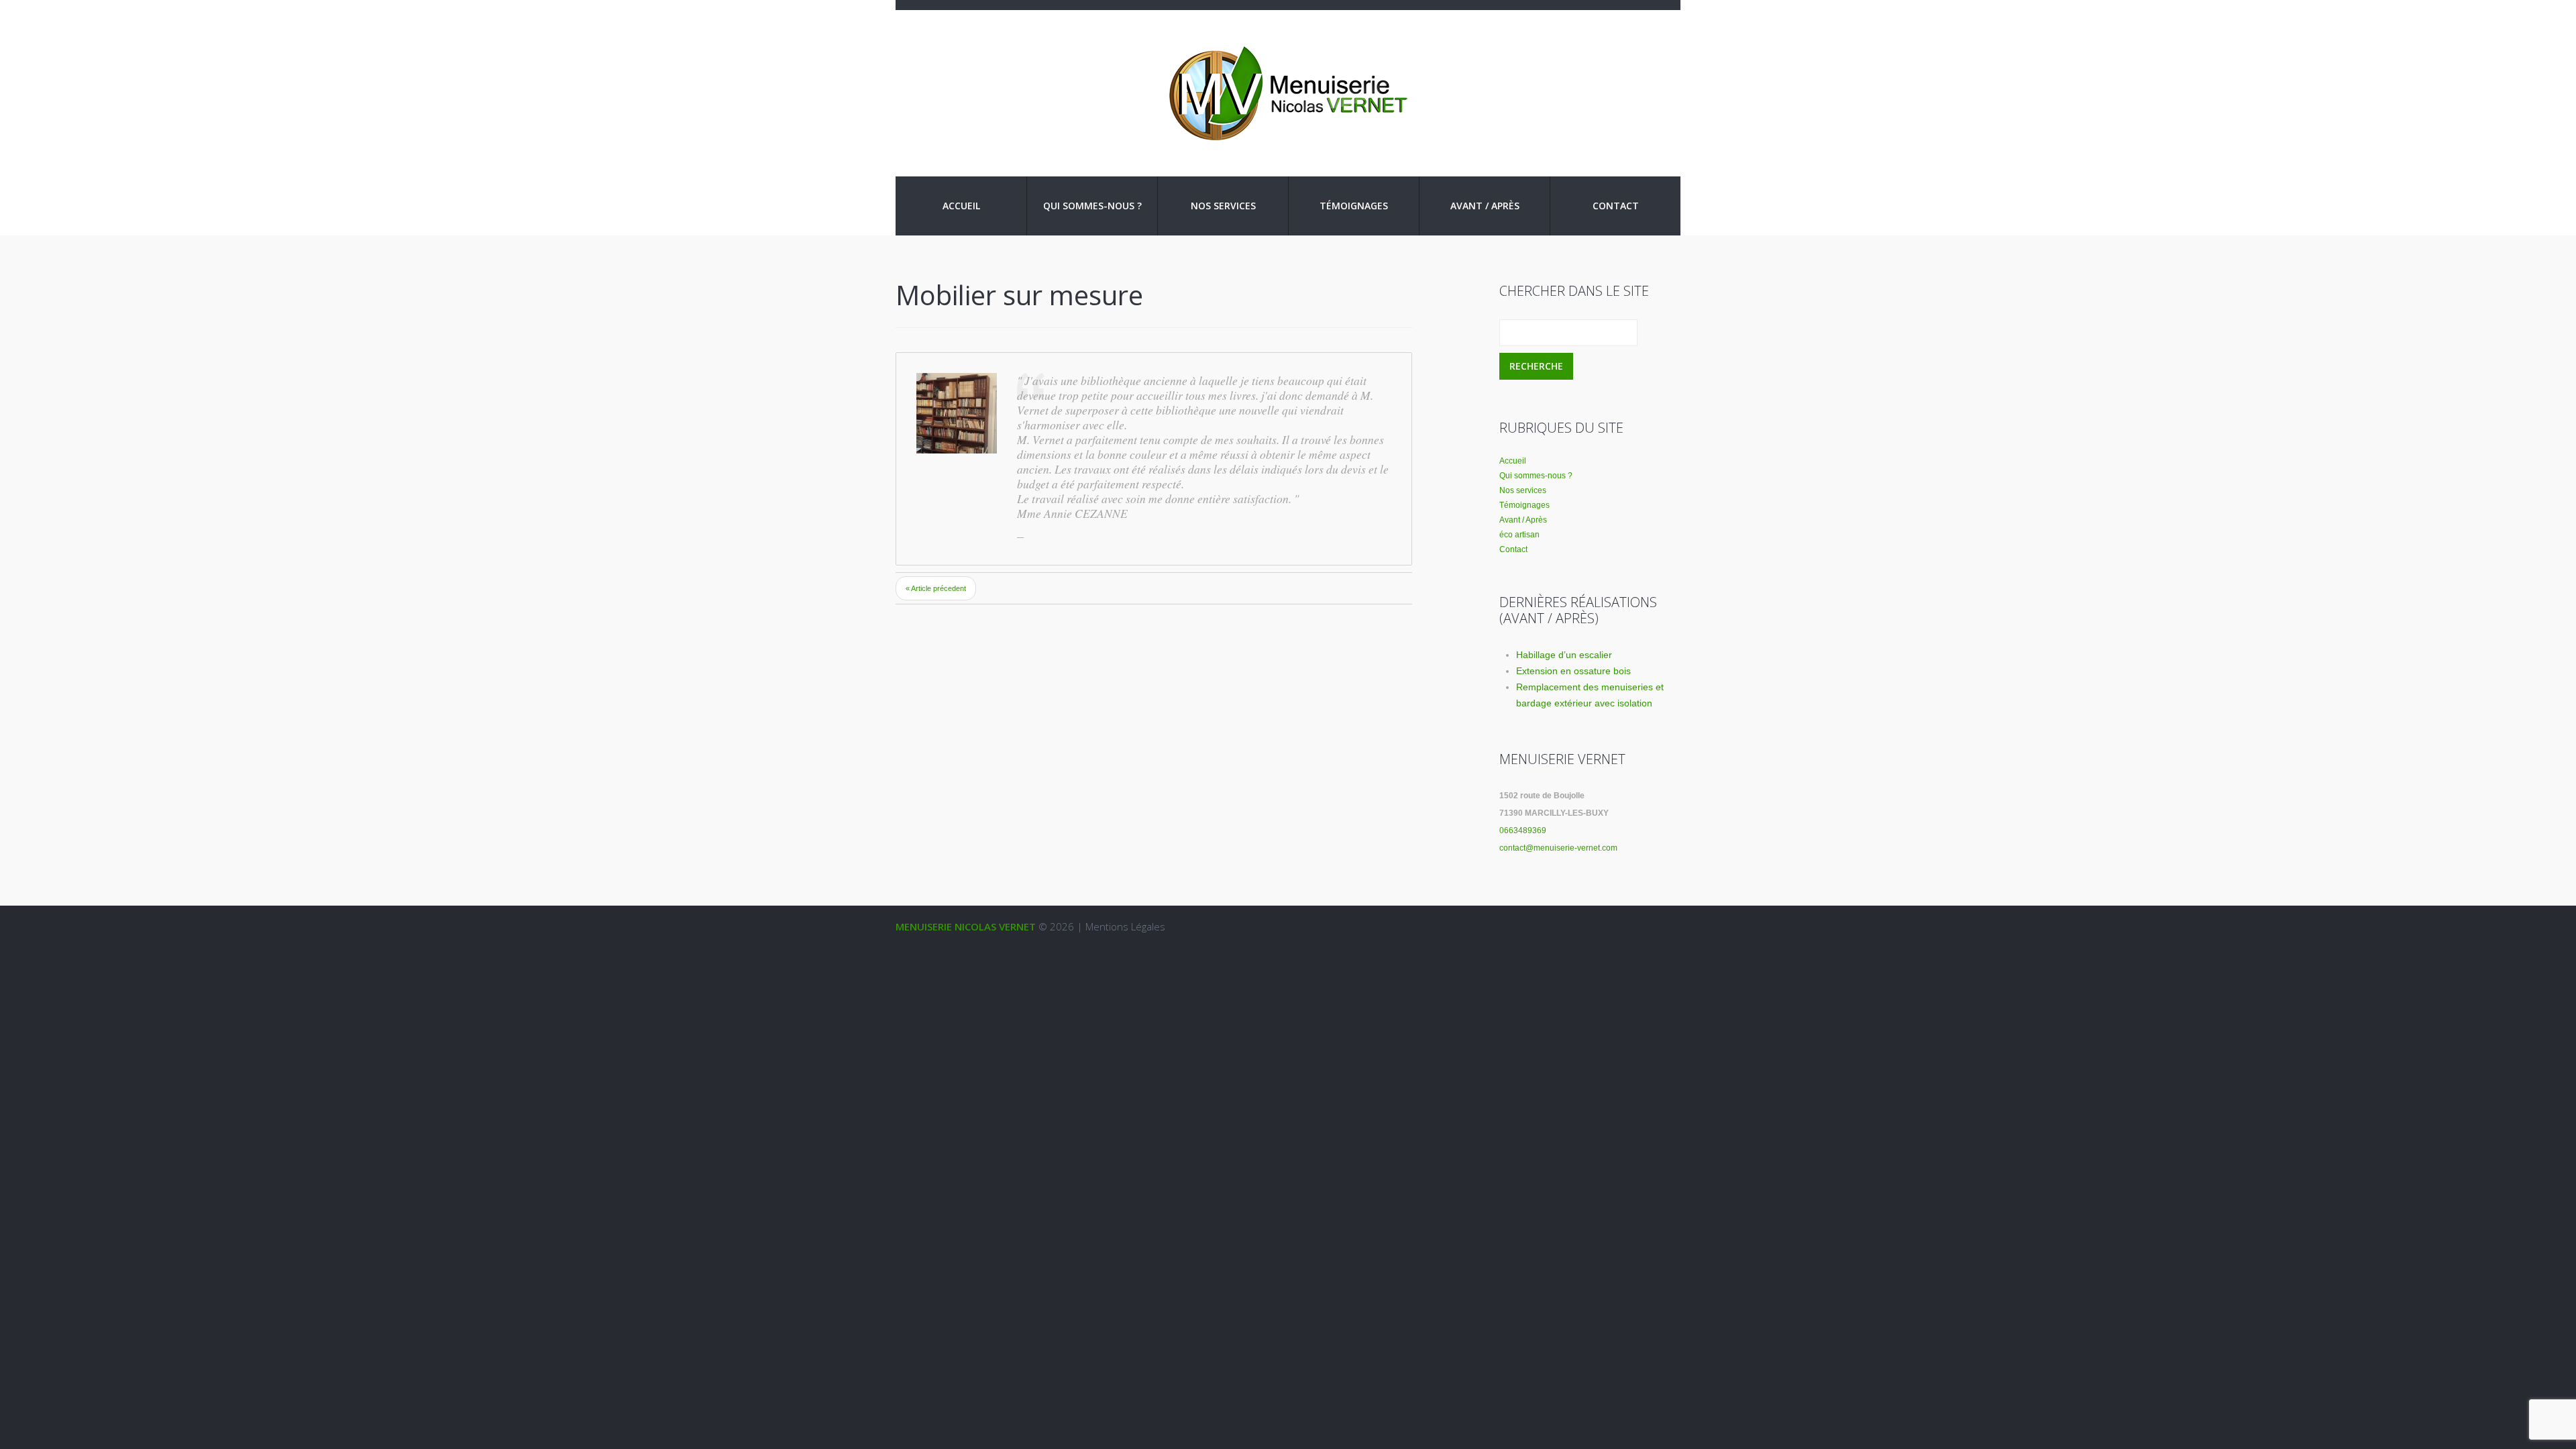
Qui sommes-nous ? (1092, 206)
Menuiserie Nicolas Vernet (966, 926)
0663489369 (1523, 830)
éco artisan (1519, 535)
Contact (1616, 206)
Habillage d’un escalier (1564, 655)
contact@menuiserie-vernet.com (1558, 848)
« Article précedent (936, 588)
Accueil (961, 206)
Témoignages (1354, 206)
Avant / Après (1485, 206)
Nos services (1223, 206)
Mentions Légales (1125, 926)
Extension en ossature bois (1573, 671)
